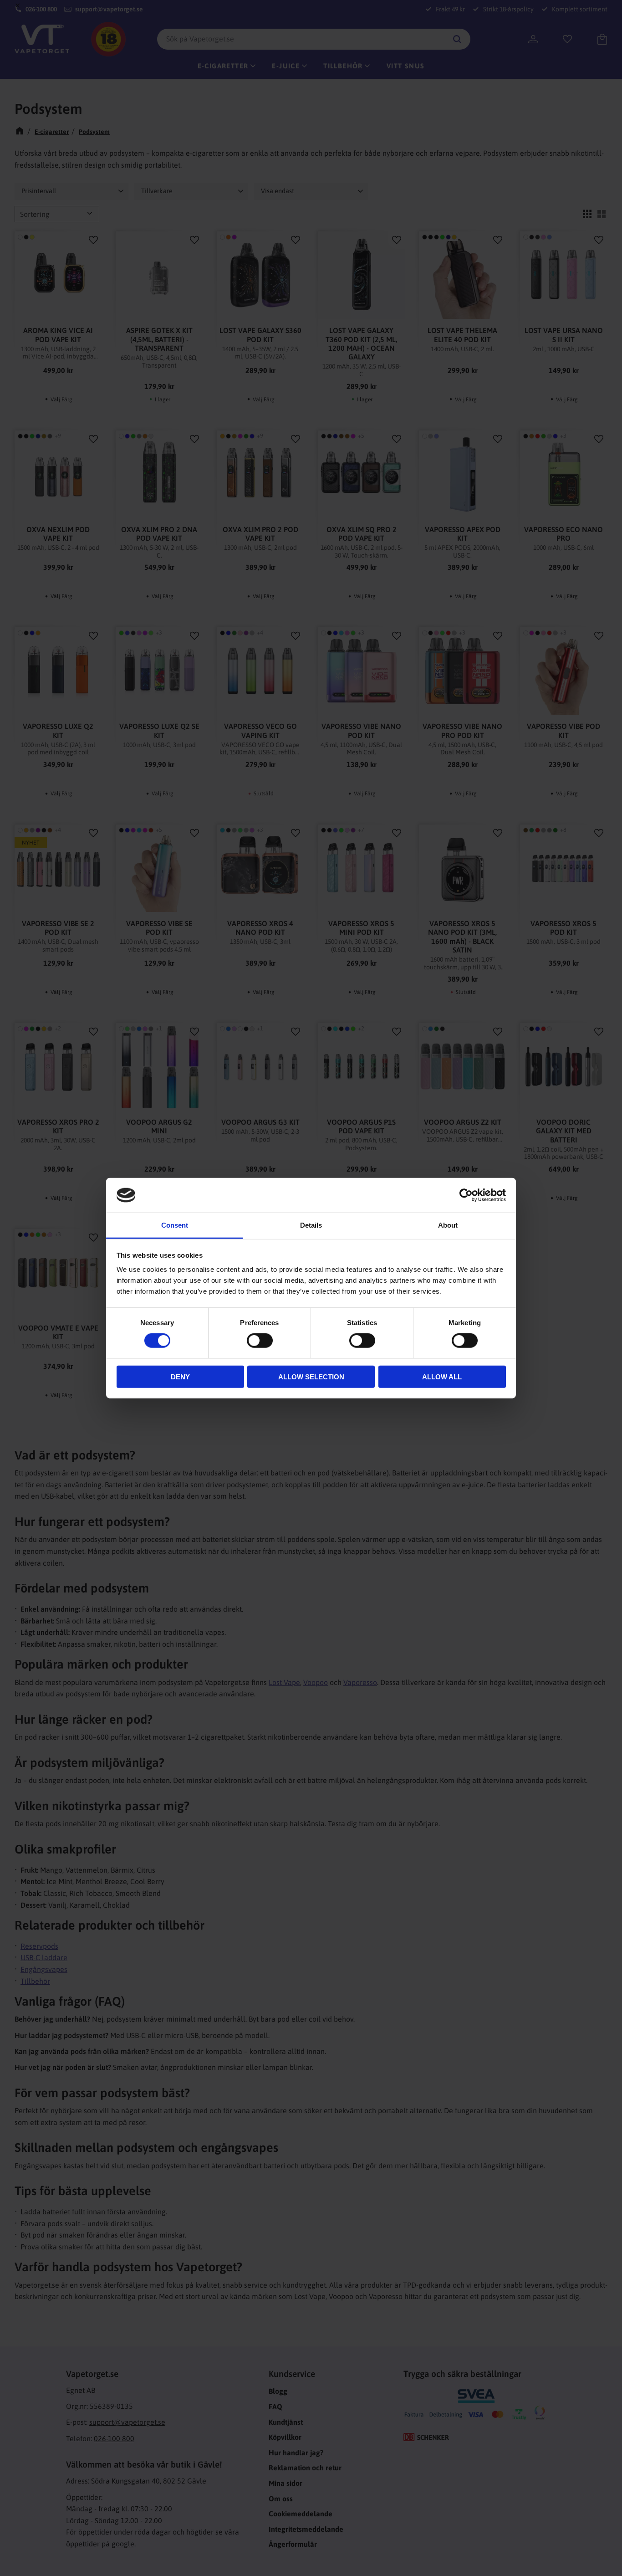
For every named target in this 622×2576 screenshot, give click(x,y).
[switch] (260, 1341)
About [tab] (448, 1225)
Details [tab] (311, 1225)
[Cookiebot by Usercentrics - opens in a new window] (466, 1195)
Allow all (442, 1376)
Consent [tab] (175, 1225)
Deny (180, 1376)
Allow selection (311, 1376)
